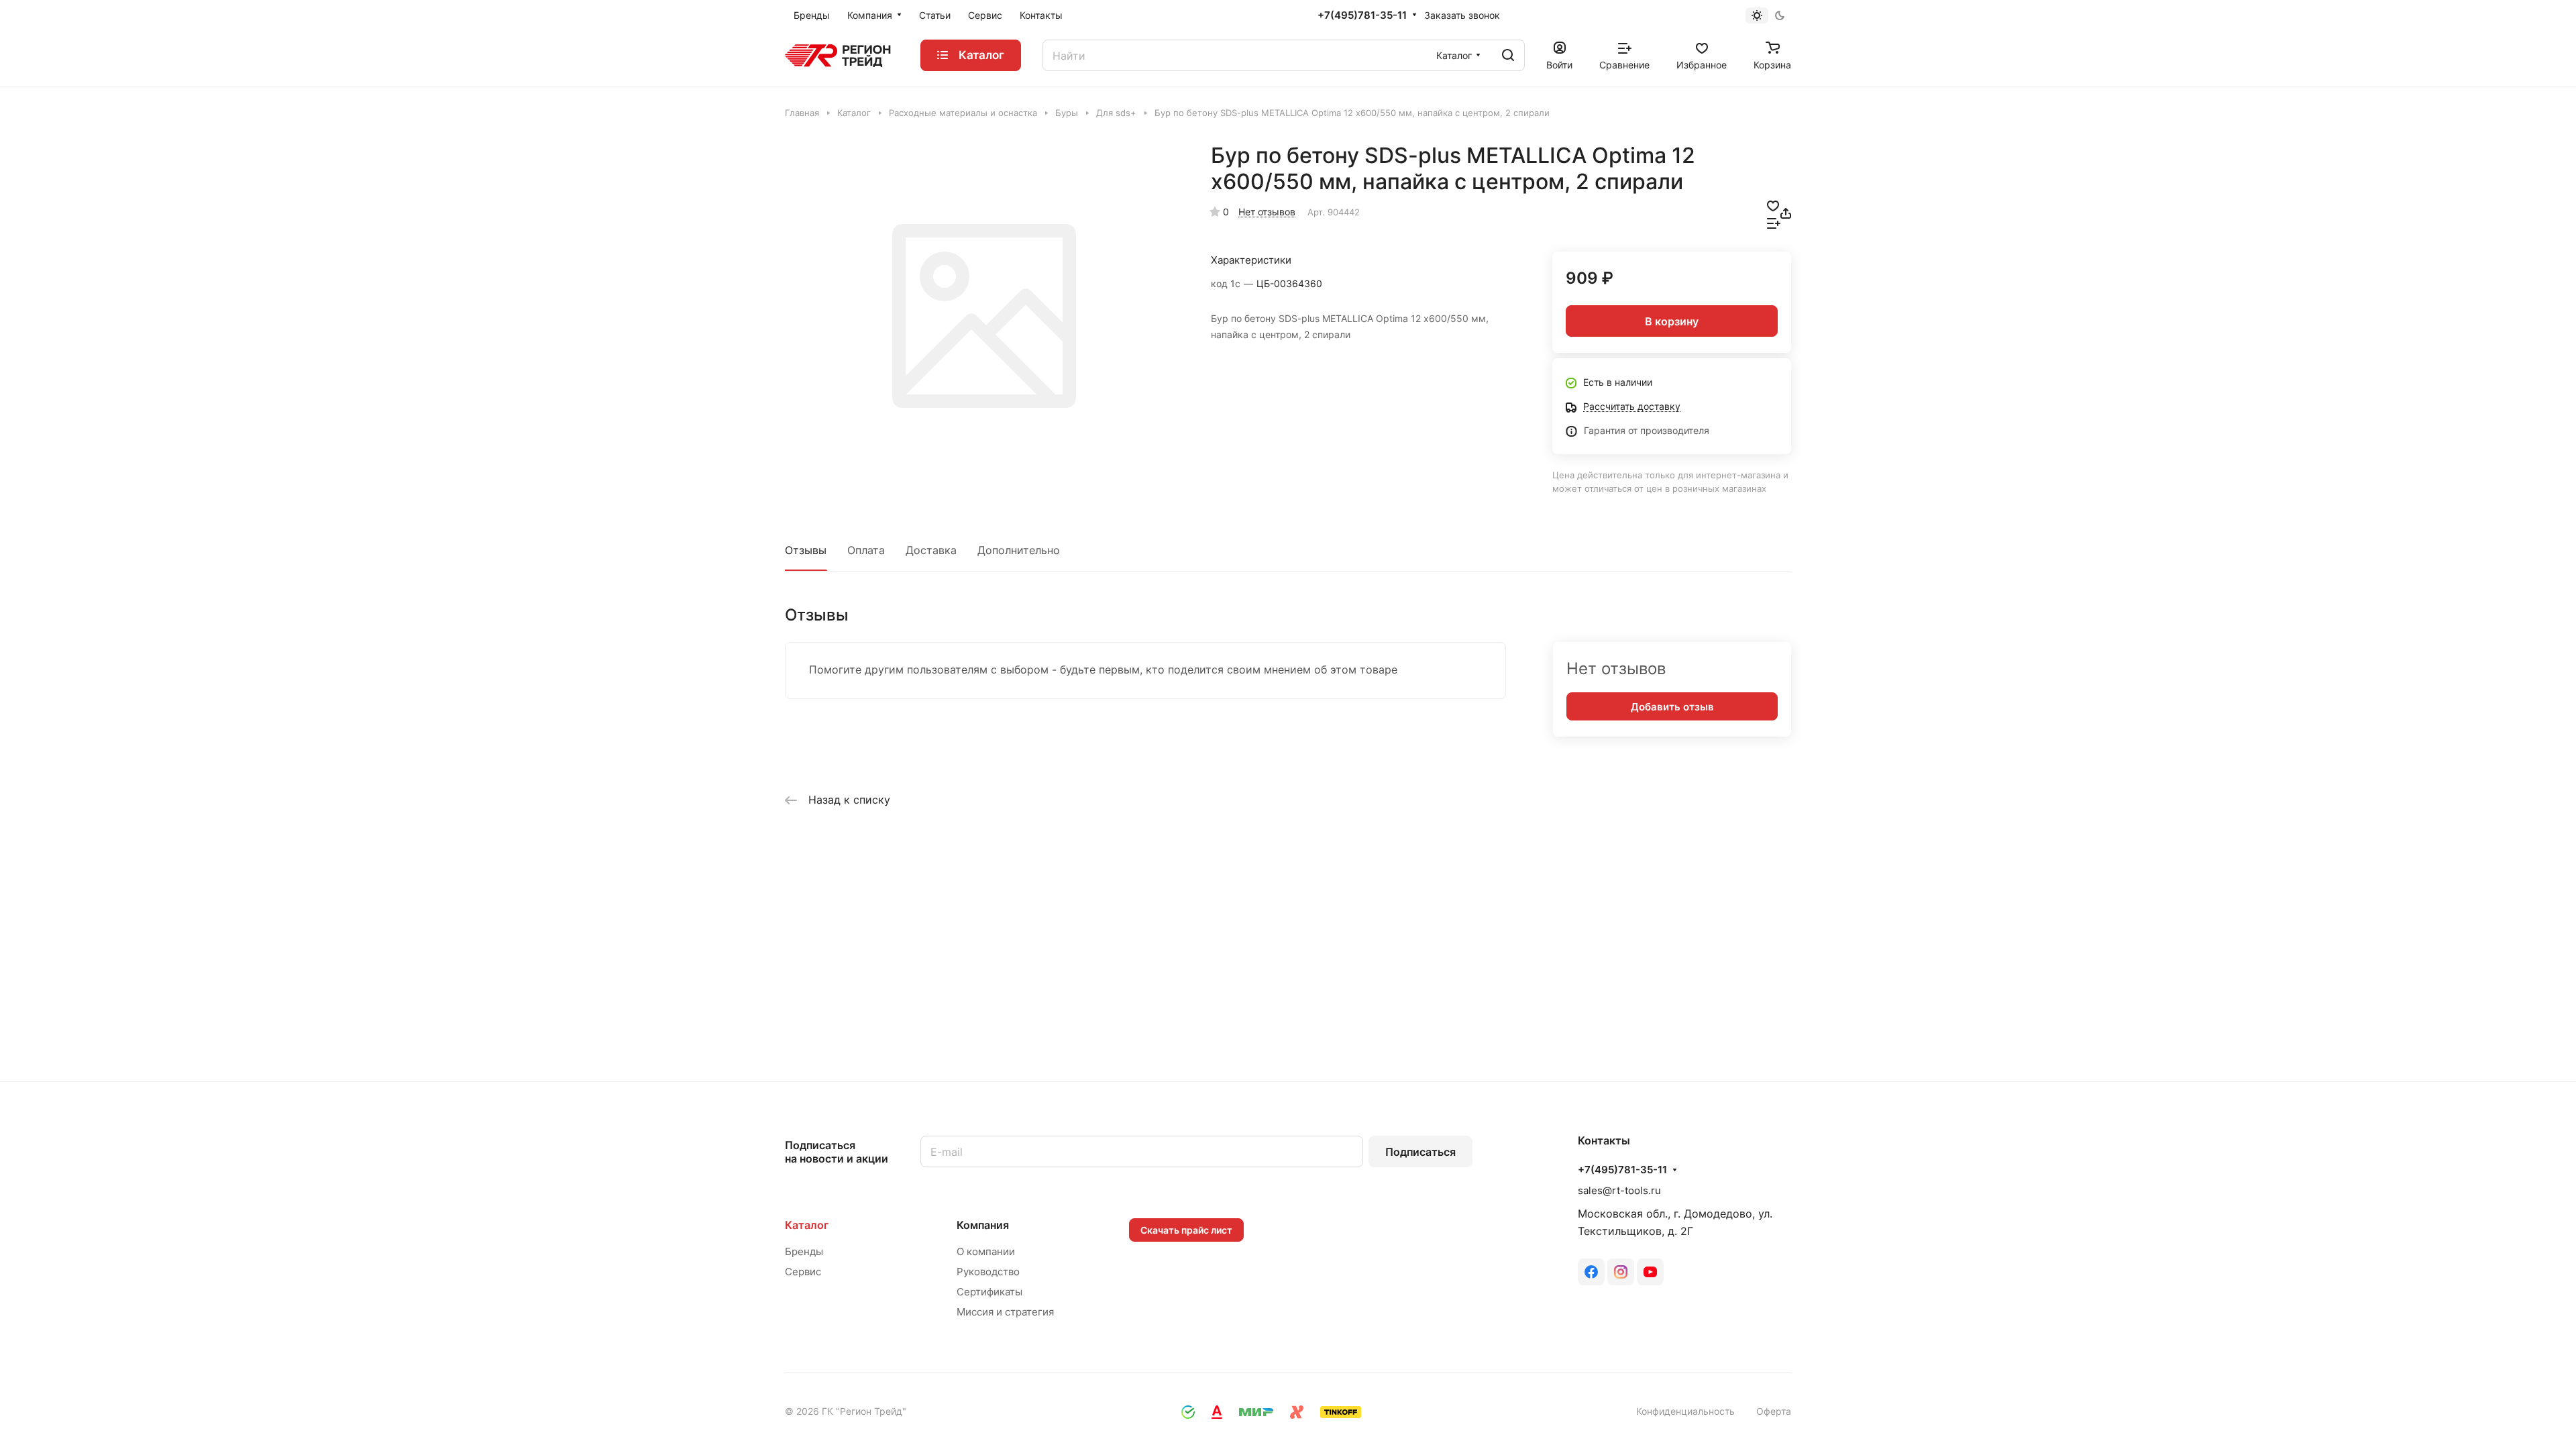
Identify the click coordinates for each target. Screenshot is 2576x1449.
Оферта (1774, 1411)
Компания (983, 1225)
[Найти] (1508, 55)
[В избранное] (1773, 205)
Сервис (803, 1272)
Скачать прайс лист (1186, 1230)
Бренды (804, 1251)
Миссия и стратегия (1005, 1312)
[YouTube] (1650, 1272)
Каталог (807, 1225)
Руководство (988, 1272)
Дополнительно (1019, 550)
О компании (986, 1251)
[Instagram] (1621, 1272)
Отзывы (806, 550)
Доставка (931, 550)
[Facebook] (1591, 1272)
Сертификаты (989, 1292)
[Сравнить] (1774, 222)
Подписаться (1420, 1152)
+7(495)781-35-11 (1362, 15)
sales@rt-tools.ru (1619, 1190)
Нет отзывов (1267, 212)
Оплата (866, 550)
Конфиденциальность (1685, 1411)
